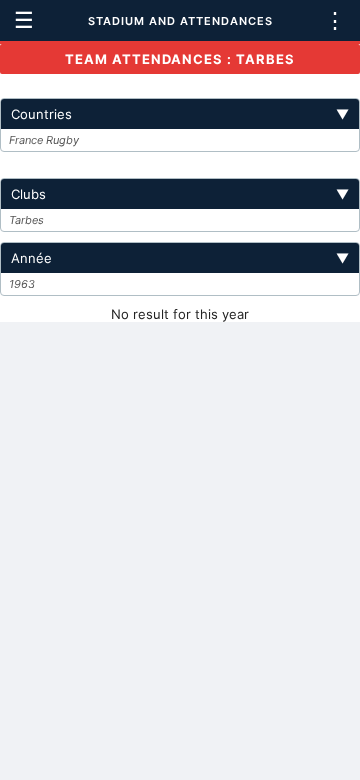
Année (180, 258)
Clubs (180, 194)
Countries (180, 114)
